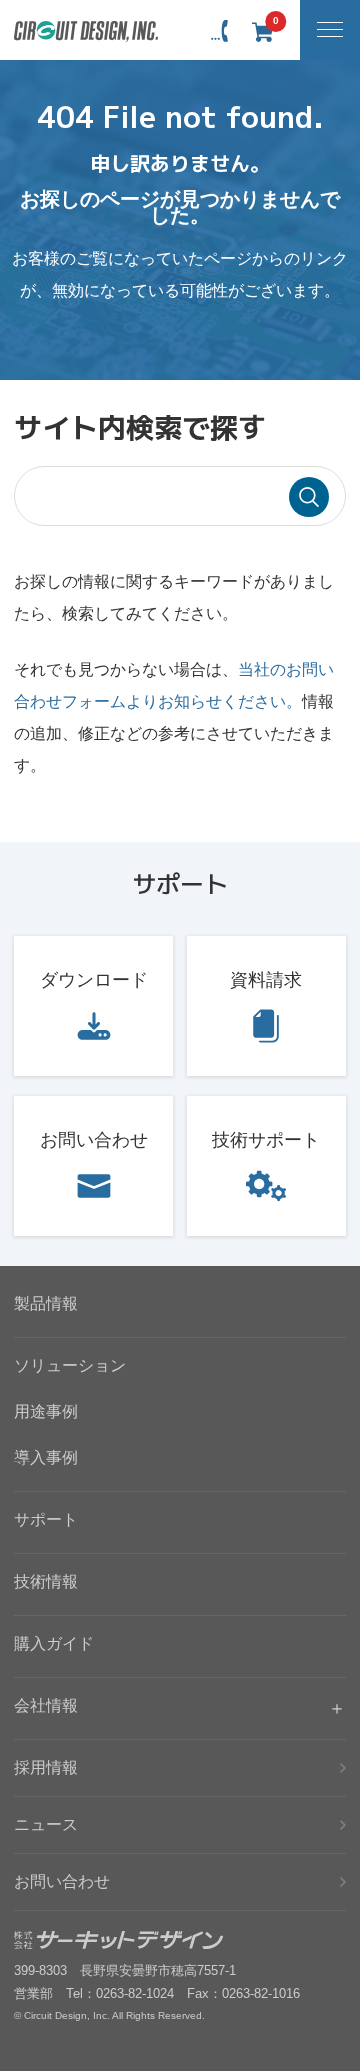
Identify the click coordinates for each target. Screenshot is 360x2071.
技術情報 (46, 1581)
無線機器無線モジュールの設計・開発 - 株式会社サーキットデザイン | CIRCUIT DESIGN (86, 31)
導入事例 (46, 1457)
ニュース (46, 1824)
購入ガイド (54, 1643)
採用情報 (46, 1767)
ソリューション (70, 1365)
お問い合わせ (94, 1140)
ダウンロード (94, 980)
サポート (46, 1519)
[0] (262, 32)
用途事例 (46, 1411)
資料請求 (266, 980)
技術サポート (266, 1140)
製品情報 (46, 1303)
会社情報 (46, 1705)
